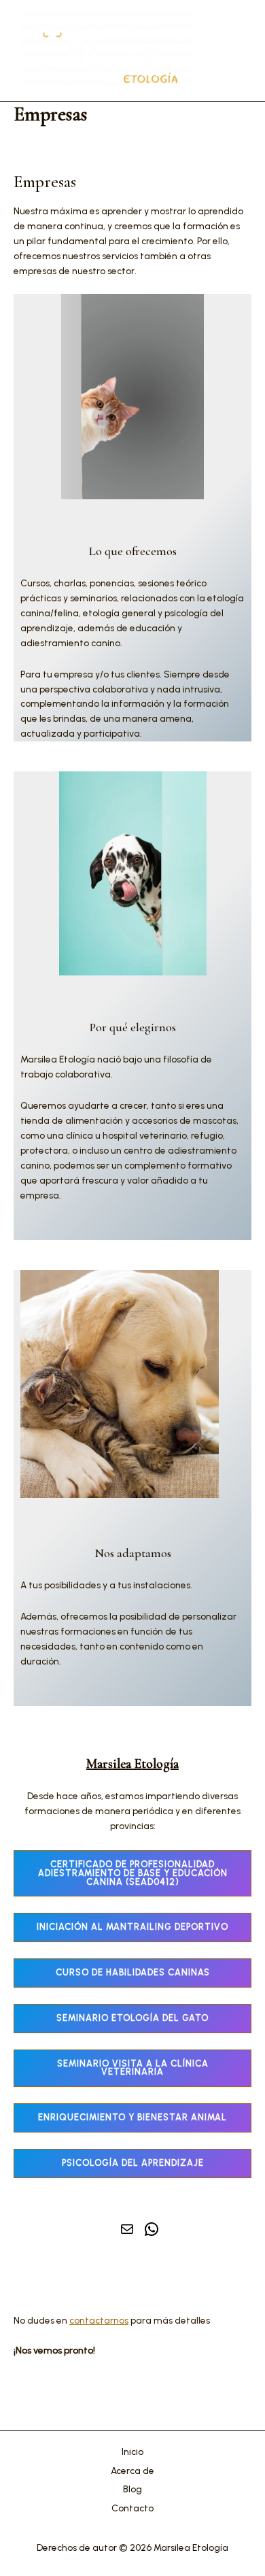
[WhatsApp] (152, 2229)
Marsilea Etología (132, 1764)
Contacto (132, 2508)
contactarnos (99, 2320)
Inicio (132, 2452)
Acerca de (132, 2471)
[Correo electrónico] (127, 2229)
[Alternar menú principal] (230, 51)
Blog (132, 2489)
